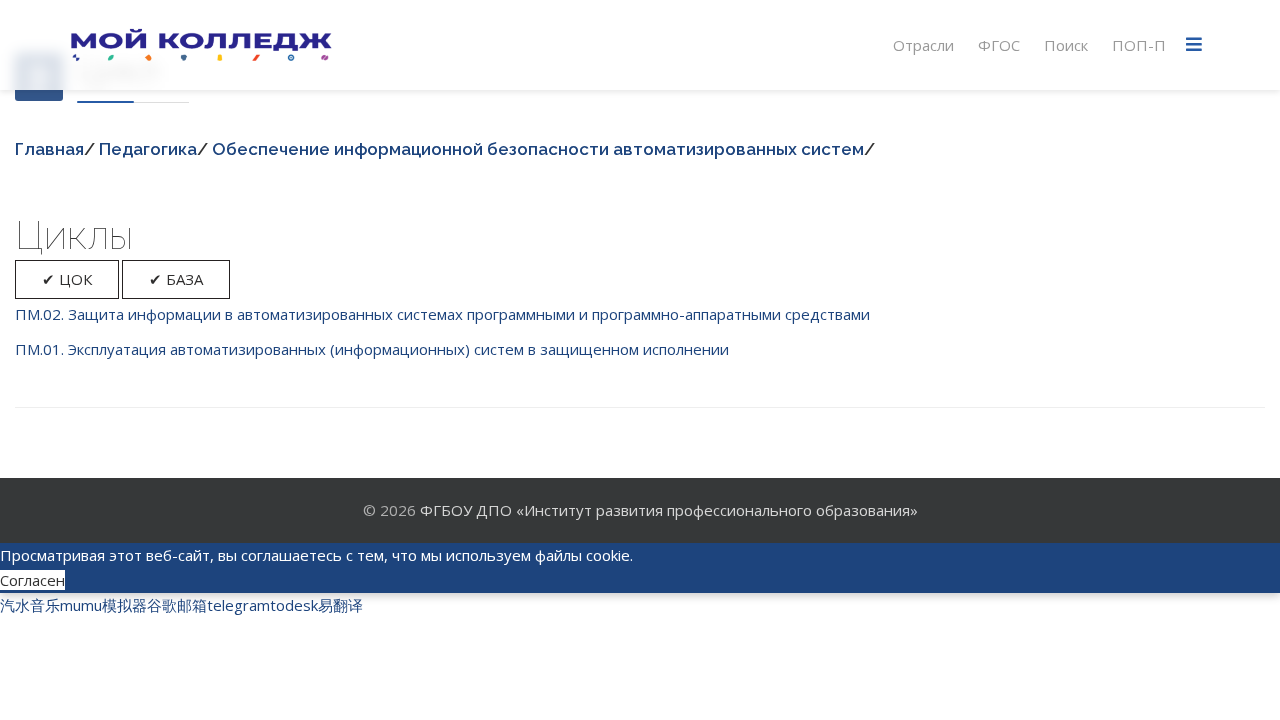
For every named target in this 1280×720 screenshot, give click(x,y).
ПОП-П (1139, 45)
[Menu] (1194, 45)
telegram (238, 605)
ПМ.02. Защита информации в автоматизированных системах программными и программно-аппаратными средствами (442, 314)
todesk (294, 605)
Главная (49, 149)
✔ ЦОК (67, 279)
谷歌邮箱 (177, 605)
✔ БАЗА (176, 279)
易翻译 (340, 605)
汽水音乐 (30, 605)
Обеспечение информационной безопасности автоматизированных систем (538, 149)
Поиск (1066, 45)
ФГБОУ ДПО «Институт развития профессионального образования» (669, 510)
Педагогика (148, 149)
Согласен (32, 580)
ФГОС (999, 45)
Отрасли (923, 45)
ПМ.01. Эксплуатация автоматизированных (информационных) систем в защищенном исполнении (372, 349)
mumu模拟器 (103, 605)
